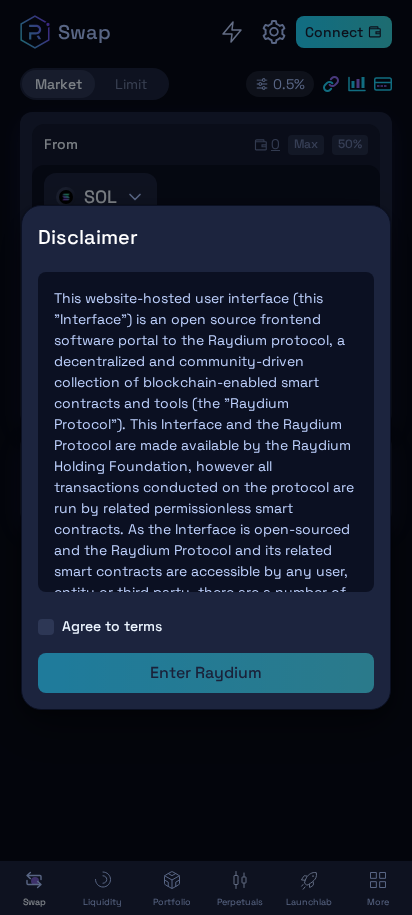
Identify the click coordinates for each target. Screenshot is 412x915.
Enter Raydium (206, 672)
